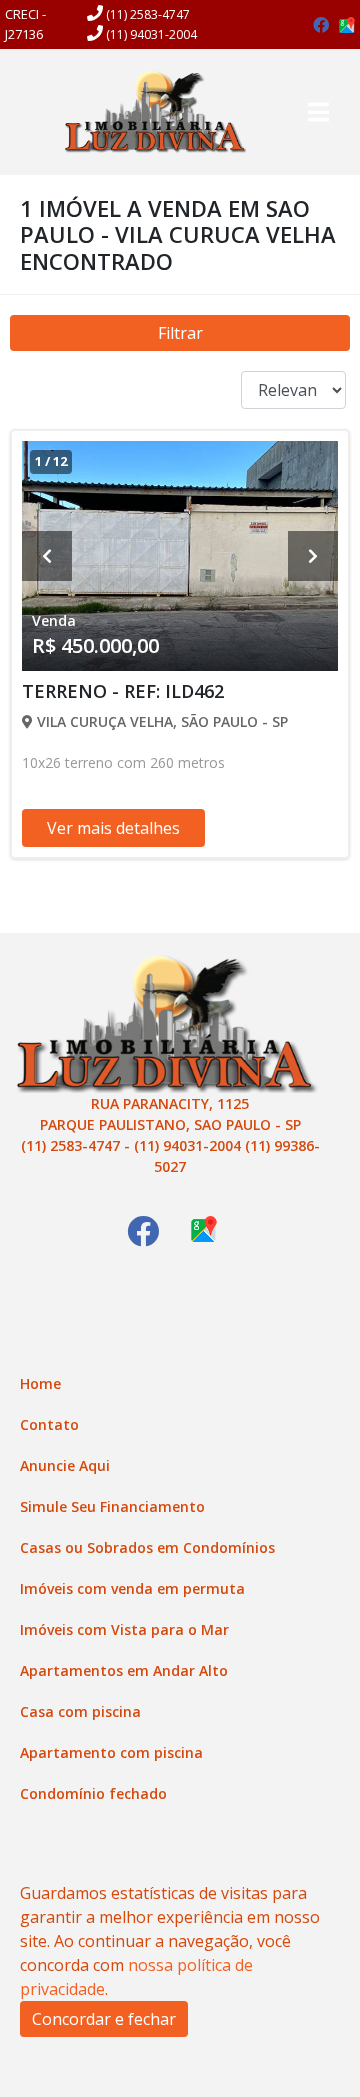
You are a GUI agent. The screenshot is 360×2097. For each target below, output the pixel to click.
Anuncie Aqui (65, 1465)
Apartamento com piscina (111, 1752)
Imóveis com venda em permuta (132, 1588)
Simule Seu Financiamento (112, 1506)
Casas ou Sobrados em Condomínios (147, 1547)
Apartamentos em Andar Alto (124, 1670)
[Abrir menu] (318, 112)
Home (40, 1383)
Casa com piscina (80, 1711)
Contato (49, 1424)
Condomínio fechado (93, 1793)
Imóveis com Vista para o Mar (124, 1629)
